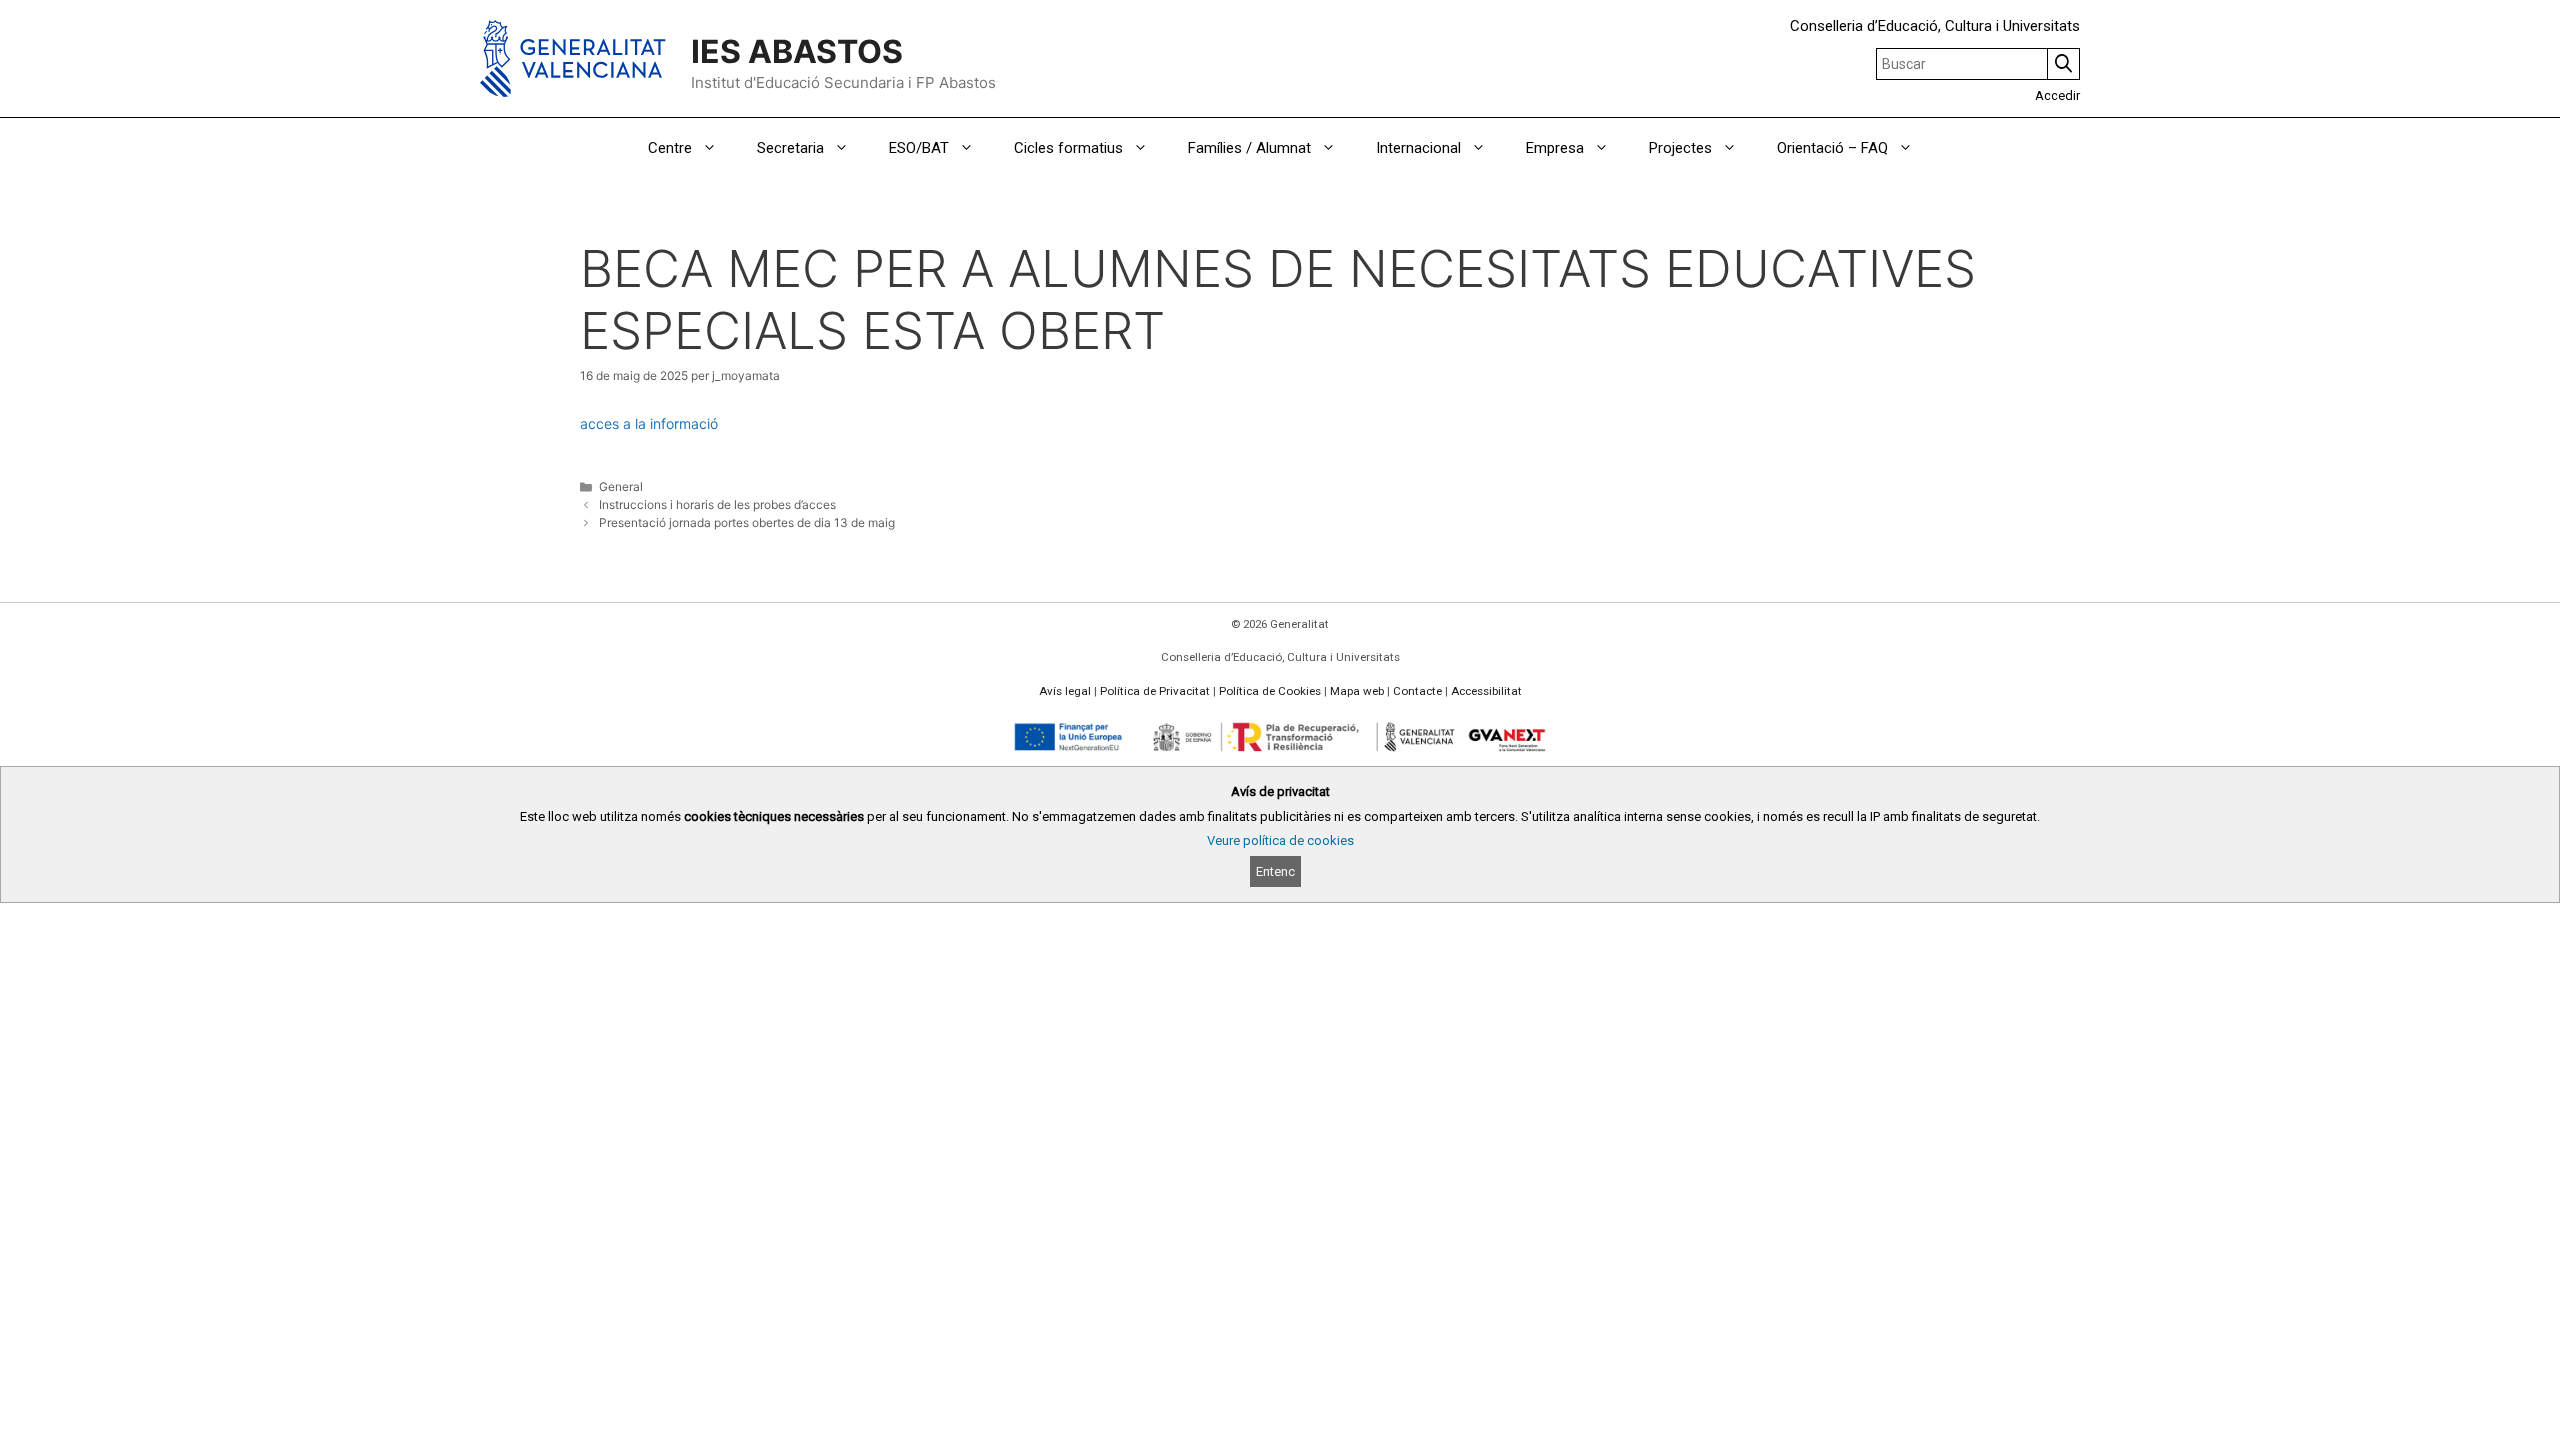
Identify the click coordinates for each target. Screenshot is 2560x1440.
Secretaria (790, 148)
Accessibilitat (1486, 691)
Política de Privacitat (1155, 691)
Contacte (1417, 691)
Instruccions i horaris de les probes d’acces (717, 504)
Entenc (1275, 871)
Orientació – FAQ (1832, 148)
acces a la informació (649, 423)
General (621, 486)
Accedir (2057, 95)
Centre (670, 148)
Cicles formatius (1068, 148)
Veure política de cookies (1280, 840)
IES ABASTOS (797, 51)
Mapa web (1357, 691)
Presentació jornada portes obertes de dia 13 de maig (747, 522)
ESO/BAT (919, 148)
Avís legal (1065, 691)
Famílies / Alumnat (1249, 148)
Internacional (1418, 148)
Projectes (1680, 148)
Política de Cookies (1270, 691)
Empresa (1555, 148)
